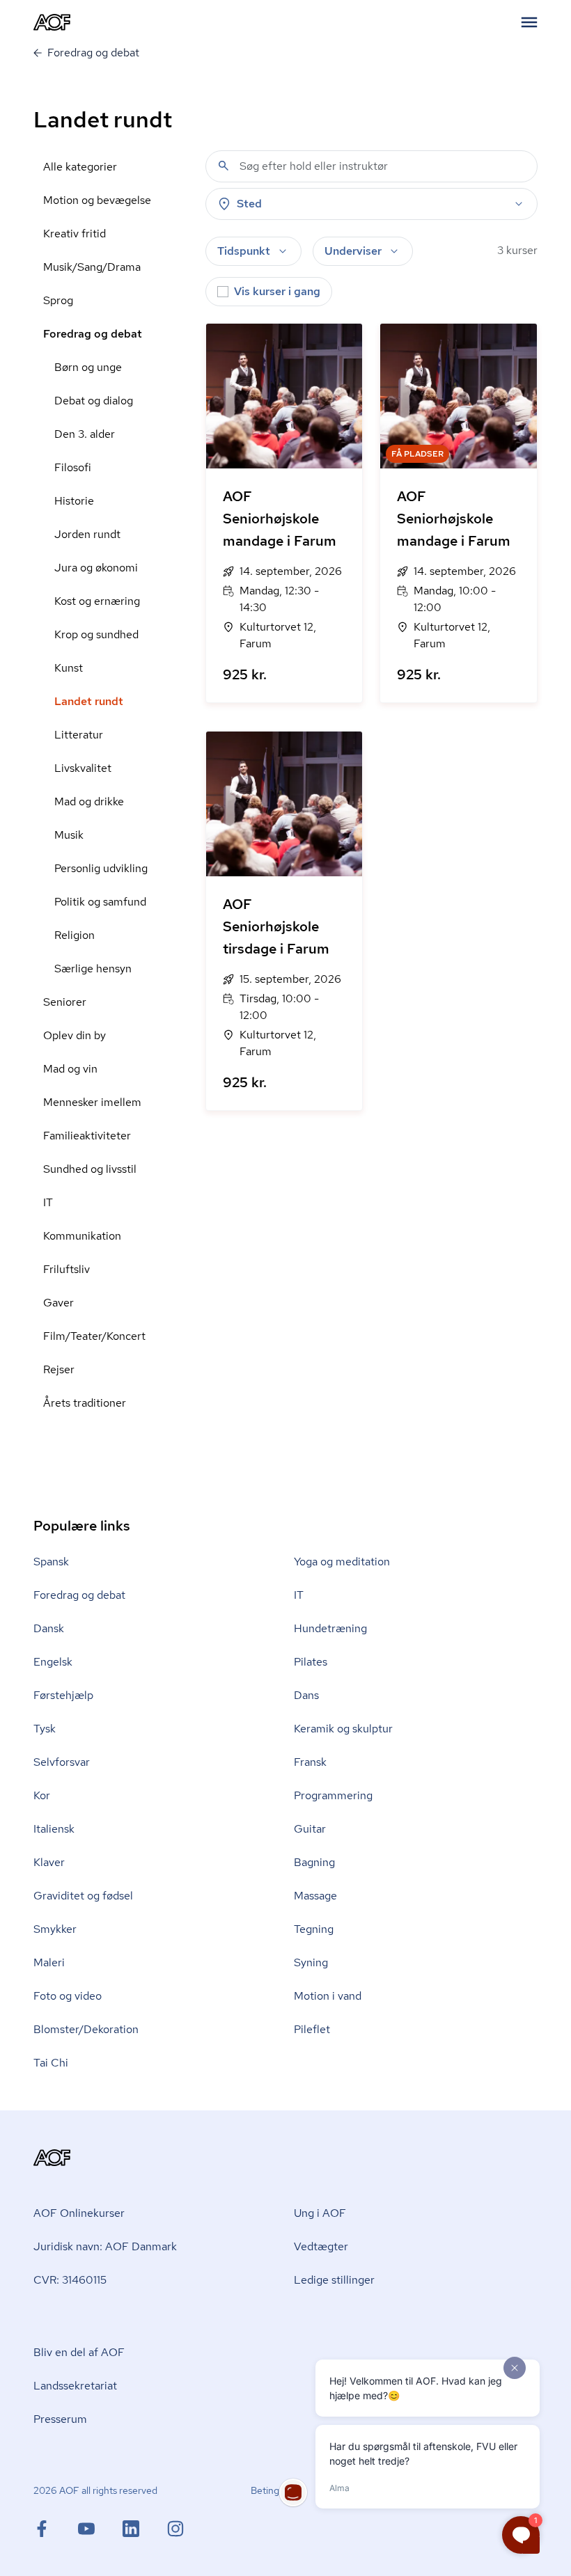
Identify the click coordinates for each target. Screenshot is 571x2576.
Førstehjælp (63, 1695)
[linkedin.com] (145, 2529)
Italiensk (54, 1829)
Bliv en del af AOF (79, 2352)
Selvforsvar (62, 1762)
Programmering (333, 1795)
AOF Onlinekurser (79, 2213)
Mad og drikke (89, 801)
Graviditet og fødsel (83, 1896)
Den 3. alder (85, 434)
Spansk (51, 1562)
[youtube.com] (100, 2529)
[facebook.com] (56, 2529)
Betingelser (275, 2490)
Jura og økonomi (96, 568)
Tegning (314, 1929)
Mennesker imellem (92, 1102)
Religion (75, 935)
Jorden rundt (87, 534)
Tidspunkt (244, 251)
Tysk (45, 1729)
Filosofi (73, 467)
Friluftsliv (67, 1269)
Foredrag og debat (93, 334)
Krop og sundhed (96, 634)
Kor (42, 1795)
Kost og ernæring (97, 601)
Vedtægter (321, 2246)
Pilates (311, 1662)
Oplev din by (75, 1035)
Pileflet (312, 2029)
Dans (306, 1695)
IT (48, 1202)
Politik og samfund (100, 902)
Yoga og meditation (342, 1562)
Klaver (49, 1862)
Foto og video (68, 1996)
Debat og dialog (94, 401)
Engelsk (53, 1662)
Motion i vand (328, 1996)
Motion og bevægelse (97, 200)
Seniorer (65, 1002)
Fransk (310, 1762)
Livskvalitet (83, 768)
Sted (249, 204)
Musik (69, 835)
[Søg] (224, 166)
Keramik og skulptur (343, 1729)
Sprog (58, 300)
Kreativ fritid (75, 234)
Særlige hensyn (93, 969)
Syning (311, 1962)
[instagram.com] (175, 2529)
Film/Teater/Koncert (94, 1336)
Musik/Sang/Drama (92, 267)
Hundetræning (330, 1628)
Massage (315, 1896)
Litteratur (79, 735)
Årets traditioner (85, 1403)
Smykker (55, 1929)
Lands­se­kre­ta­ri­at (75, 2386)
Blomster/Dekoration (86, 2029)
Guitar (310, 1829)
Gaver (58, 1303)
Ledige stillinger (334, 2280)
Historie (74, 501)
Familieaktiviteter (87, 1136)
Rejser (59, 1369)
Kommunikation (82, 1236)
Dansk (49, 1628)
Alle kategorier (80, 167)
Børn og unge (88, 367)
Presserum (60, 2419)
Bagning (314, 1862)
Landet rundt (89, 701)
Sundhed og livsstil (90, 1169)
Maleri (49, 1962)
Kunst (69, 668)
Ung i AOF (320, 2213)
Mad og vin (70, 1069)
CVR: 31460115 (70, 2280)
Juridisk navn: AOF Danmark (105, 2246)
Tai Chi (51, 2063)
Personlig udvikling (101, 868)
